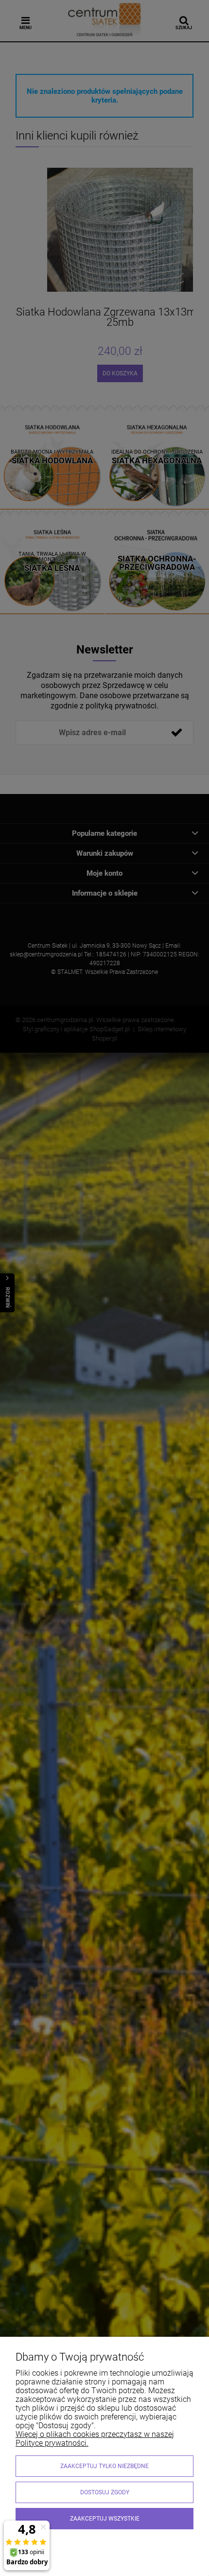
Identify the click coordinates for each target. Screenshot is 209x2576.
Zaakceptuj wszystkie (105, 2519)
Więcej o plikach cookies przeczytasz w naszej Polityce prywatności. (95, 2439)
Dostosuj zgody (105, 2492)
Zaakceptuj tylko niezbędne (104, 2466)
